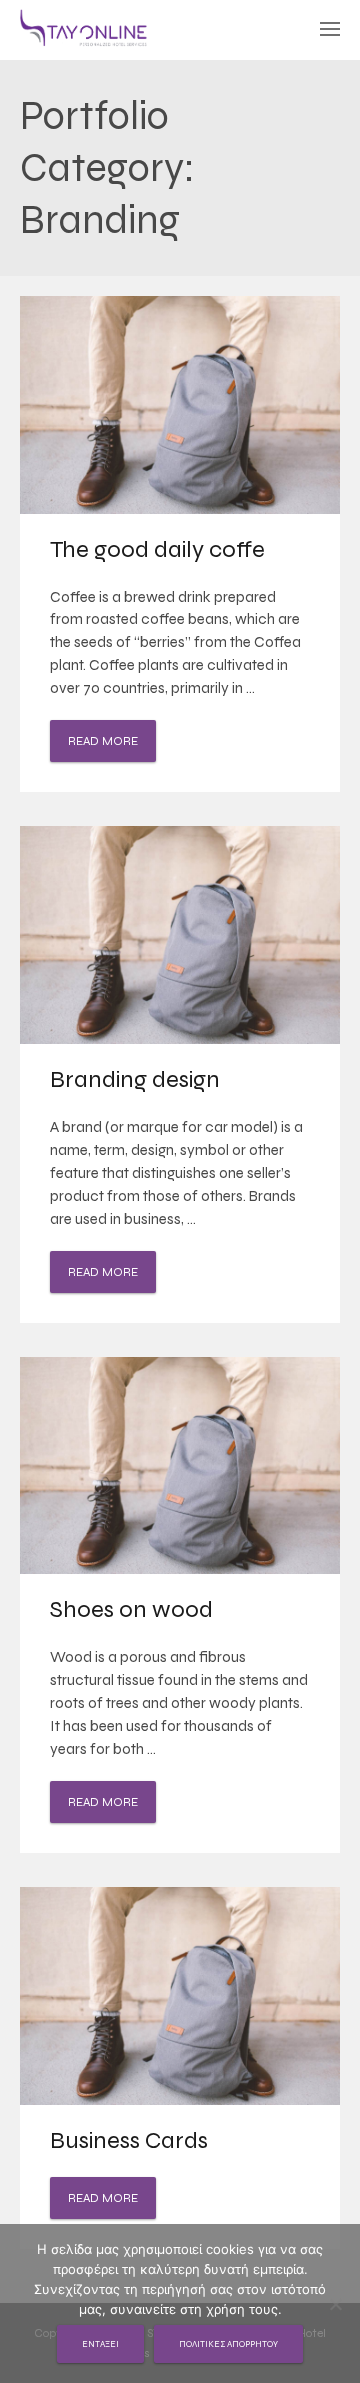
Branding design (135, 1079)
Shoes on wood (131, 1609)
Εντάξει (100, 2344)
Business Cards (129, 2140)
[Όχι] (335, 2304)
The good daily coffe (157, 549)
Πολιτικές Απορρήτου (228, 2344)
